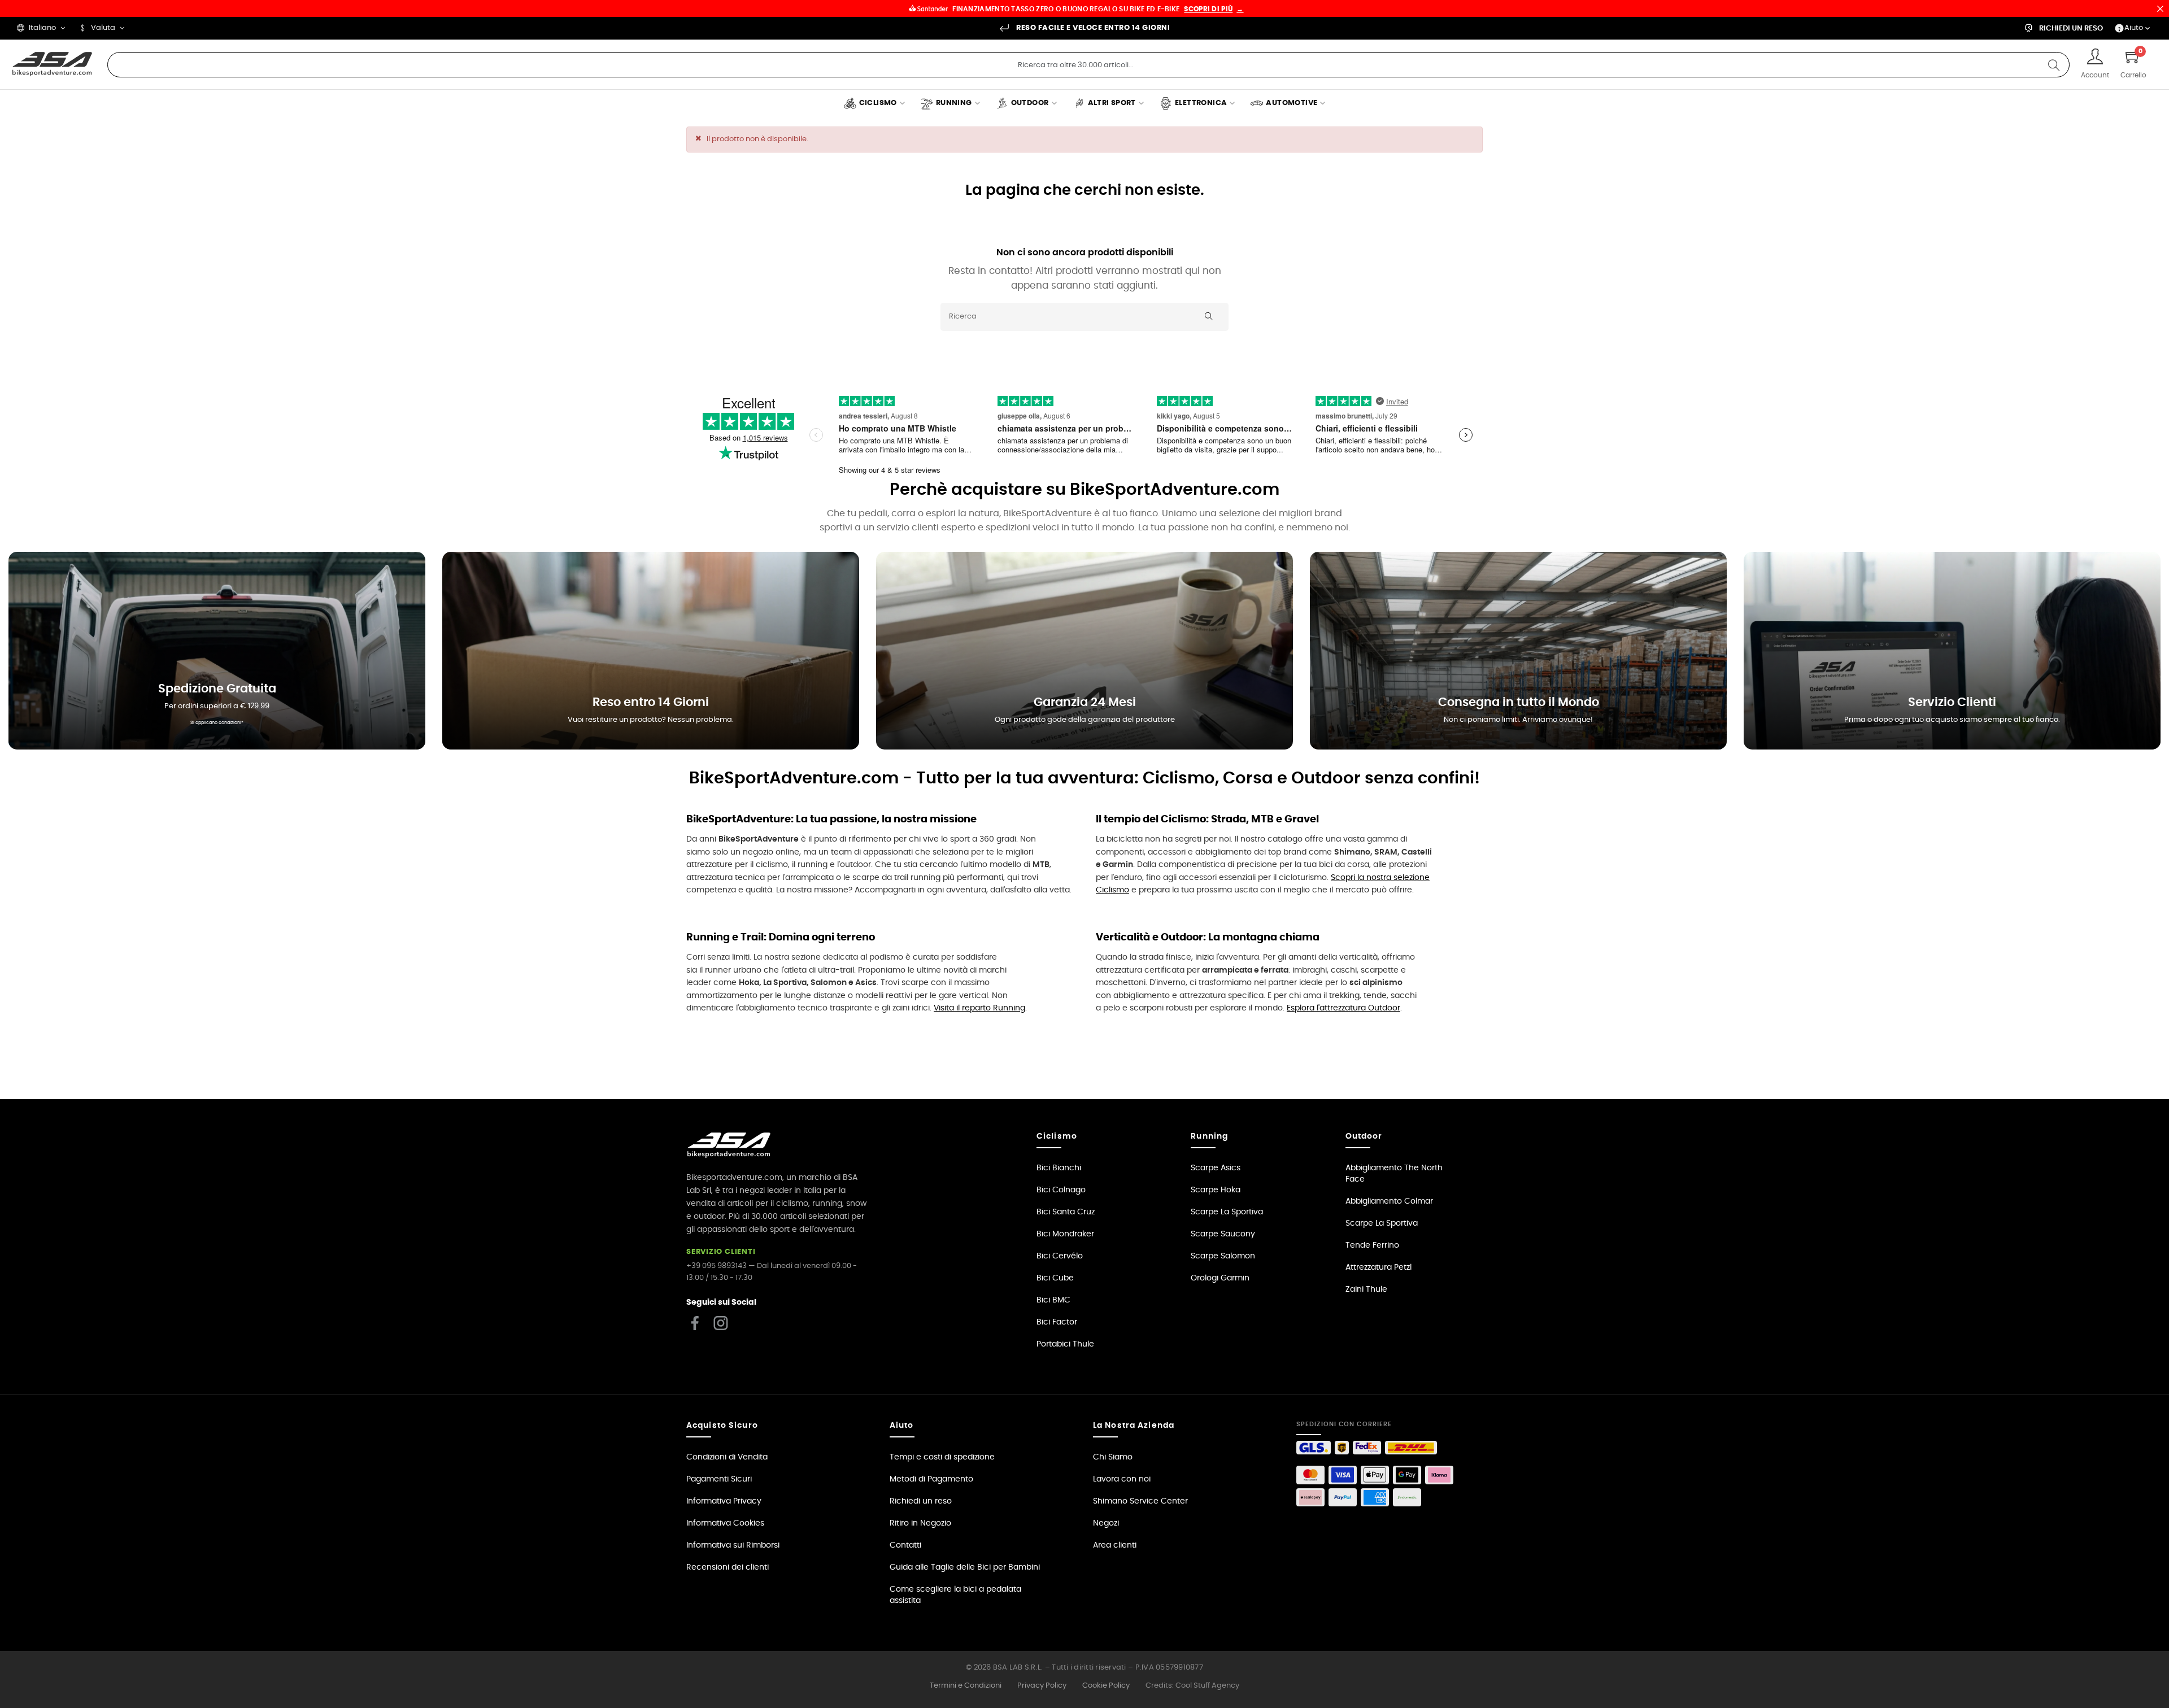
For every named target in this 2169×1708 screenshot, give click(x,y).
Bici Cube (1055, 1278)
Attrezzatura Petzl (1379, 1267)
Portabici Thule (1065, 1344)
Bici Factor (1057, 1322)
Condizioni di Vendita (727, 1457)
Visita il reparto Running (979, 1008)
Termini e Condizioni (966, 1686)
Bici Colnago (1061, 1190)
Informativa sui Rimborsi (733, 1545)
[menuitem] (874, 104)
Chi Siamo (1113, 1457)
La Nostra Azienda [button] (1134, 1426)
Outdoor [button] (1364, 1136)
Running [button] (1209, 1136)
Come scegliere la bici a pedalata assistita (955, 1595)
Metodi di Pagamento (931, 1479)
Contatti (905, 1545)
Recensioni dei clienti (728, 1567)
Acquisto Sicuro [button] (722, 1426)
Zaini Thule (1366, 1289)
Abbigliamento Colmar (1389, 1201)
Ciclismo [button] (1057, 1136)
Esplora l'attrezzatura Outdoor (1343, 1008)
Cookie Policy (1106, 1686)
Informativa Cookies (725, 1523)
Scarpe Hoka (1216, 1190)
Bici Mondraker (1065, 1234)
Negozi (1106, 1523)
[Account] (2095, 58)
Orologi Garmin (1220, 1278)
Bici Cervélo (1060, 1256)
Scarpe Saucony (1223, 1234)
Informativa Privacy (724, 1501)
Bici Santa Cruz (1066, 1212)
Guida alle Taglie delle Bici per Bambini (965, 1567)
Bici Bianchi (1059, 1168)
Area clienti (1115, 1545)
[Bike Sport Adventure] (52, 64)
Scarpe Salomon (1223, 1256)
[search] (2054, 65)
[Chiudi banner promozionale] (2160, 8)
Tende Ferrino (1372, 1245)
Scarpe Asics (1216, 1168)
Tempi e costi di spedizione (942, 1457)
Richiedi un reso (921, 1501)
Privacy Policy (1042, 1686)
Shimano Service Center (1140, 1501)
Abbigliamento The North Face (1394, 1174)
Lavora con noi (1122, 1479)
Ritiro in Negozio (920, 1523)
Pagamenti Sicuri (719, 1479)
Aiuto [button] (902, 1426)
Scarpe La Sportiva (1227, 1212)
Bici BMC (1053, 1300)
